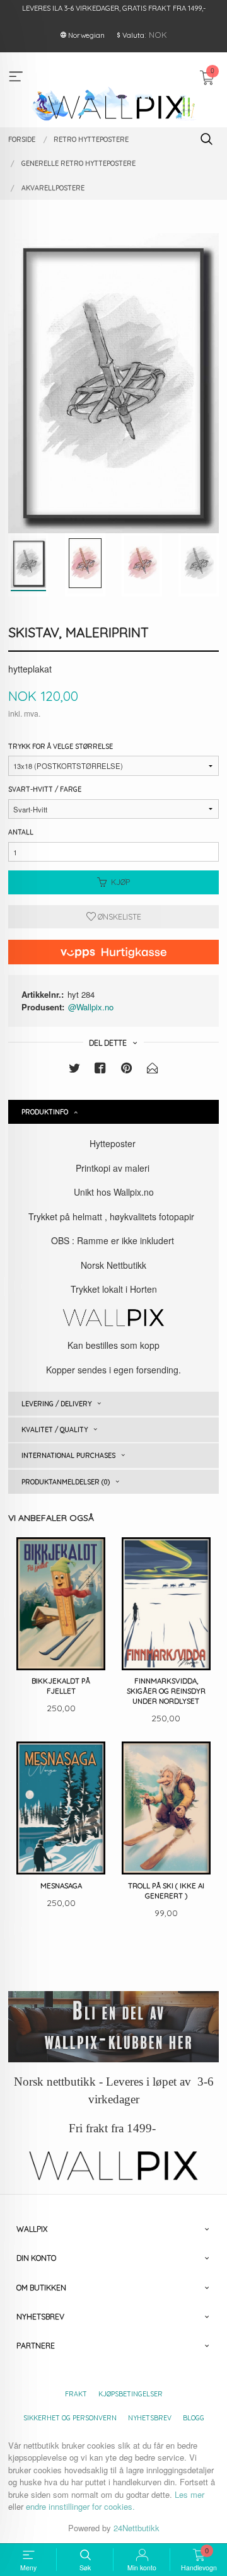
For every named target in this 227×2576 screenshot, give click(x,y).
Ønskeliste (119, 917)
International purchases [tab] (68, 1455)
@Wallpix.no (91, 1007)
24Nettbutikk (137, 2528)
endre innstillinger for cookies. (80, 2506)
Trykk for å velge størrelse (61, 746)
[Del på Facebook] (100, 1070)
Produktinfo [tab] (45, 1112)
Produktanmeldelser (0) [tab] (66, 1482)
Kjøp (120, 882)
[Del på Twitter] (74, 1070)
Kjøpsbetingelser (131, 2394)
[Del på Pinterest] (127, 1070)
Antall (21, 832)
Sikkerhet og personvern (70, 2418)
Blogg (194, 2418)
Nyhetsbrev (150, 2418)
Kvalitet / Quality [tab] (55, 1430)
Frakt (76, 2394)
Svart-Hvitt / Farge (45, 789)
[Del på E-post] (153, 1070)
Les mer (189, 2494)
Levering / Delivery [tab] (56, 1404)
